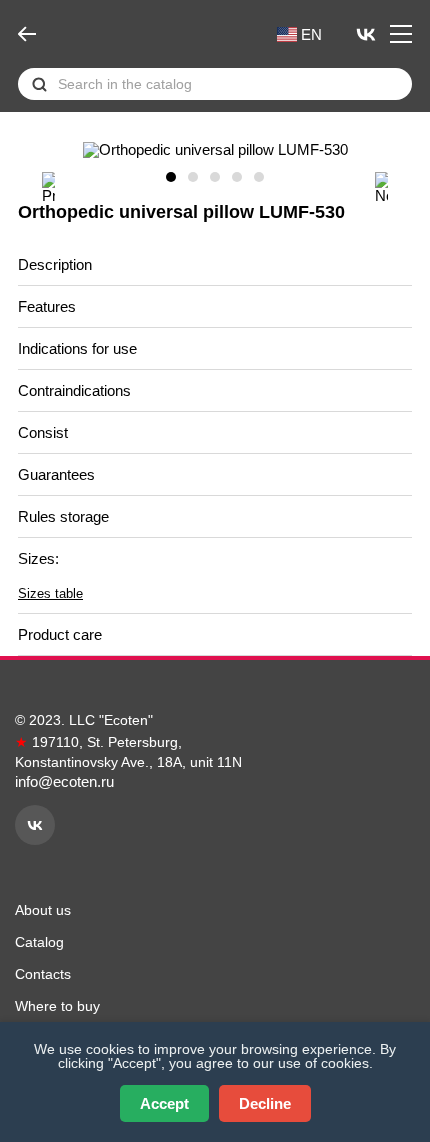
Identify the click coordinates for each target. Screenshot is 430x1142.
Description (57, 264)
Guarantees (58, 474)
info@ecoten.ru (64, 781)
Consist (45, 432)
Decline (265, 1103)
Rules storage (65, 516)
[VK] (366, 34)
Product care (62, 634)
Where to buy (57, 1006)
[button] (48, 187)
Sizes (38, 558)
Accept (164, 1103)
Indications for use (79, 348)
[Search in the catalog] (39, 84)
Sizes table (50, 593)
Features (49, 306)
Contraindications (76, 390)
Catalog (39, 942)
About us (43, 910)
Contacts (43, 974)
